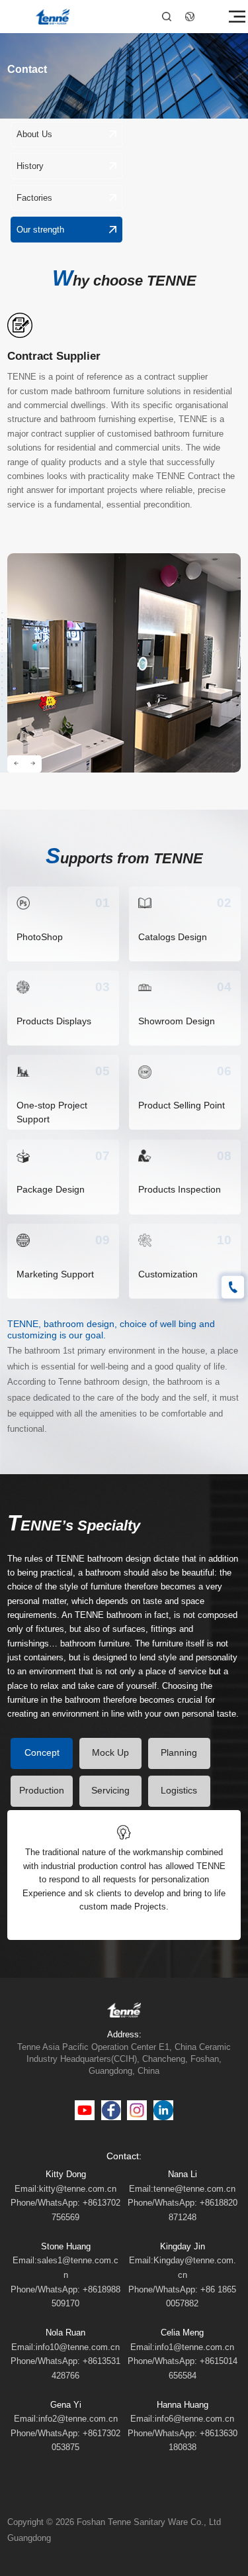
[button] (16, 764)
